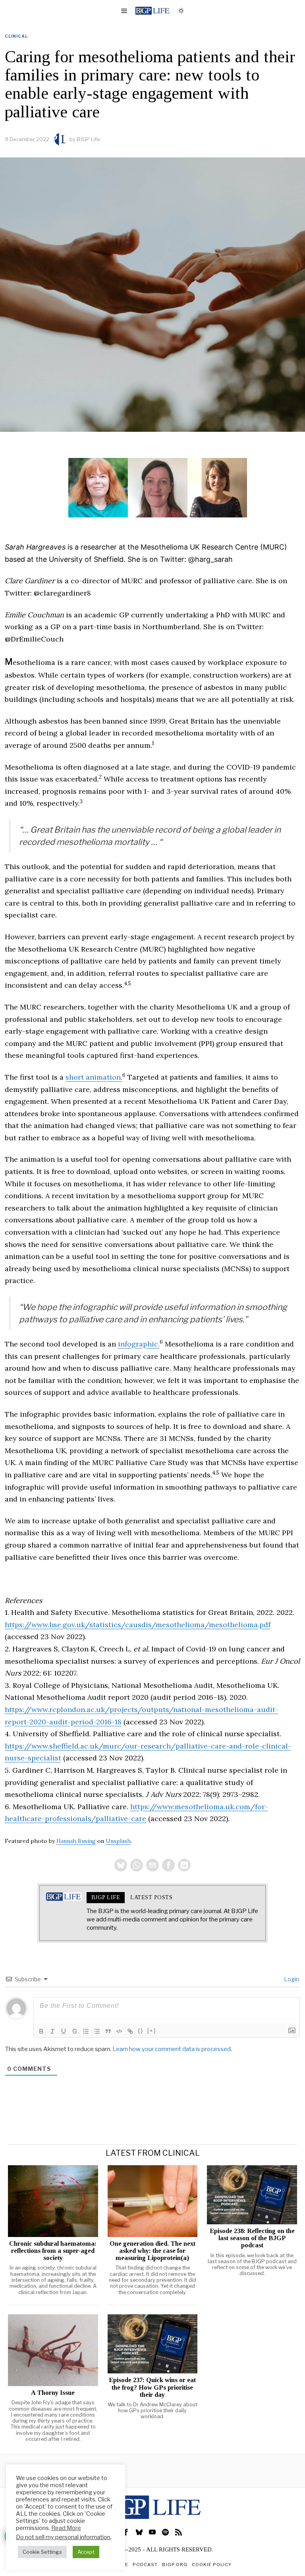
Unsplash (118, 1841)
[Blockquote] (108, 2031)
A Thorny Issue (53, 2393)
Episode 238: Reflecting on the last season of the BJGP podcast (252, 2238)
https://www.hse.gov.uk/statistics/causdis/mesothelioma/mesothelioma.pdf (138, 1625)
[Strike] (75, 2031)
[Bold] (41, 2031)
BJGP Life (88, 139)
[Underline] (64, 2031)
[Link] (130, 2031)
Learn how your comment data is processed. (172, 2049)
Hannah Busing (76, 1841)
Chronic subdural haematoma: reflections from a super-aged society (53, 2251)
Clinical (16, 36)
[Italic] (52, 2031)
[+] (152, 2031)
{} (141, 2031)
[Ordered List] (86, 2031)
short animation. (94, 1077)
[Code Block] (119, 2031)
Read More (66, 2528)
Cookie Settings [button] (42, 2552)
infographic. (139, 1344)
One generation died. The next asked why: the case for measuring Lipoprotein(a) (152, 2251)
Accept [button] (86, 2552)
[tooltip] (121, 1865)
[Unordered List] (97, 2031)
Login (291, 1979)
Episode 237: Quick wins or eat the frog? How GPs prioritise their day (152, 2387)
